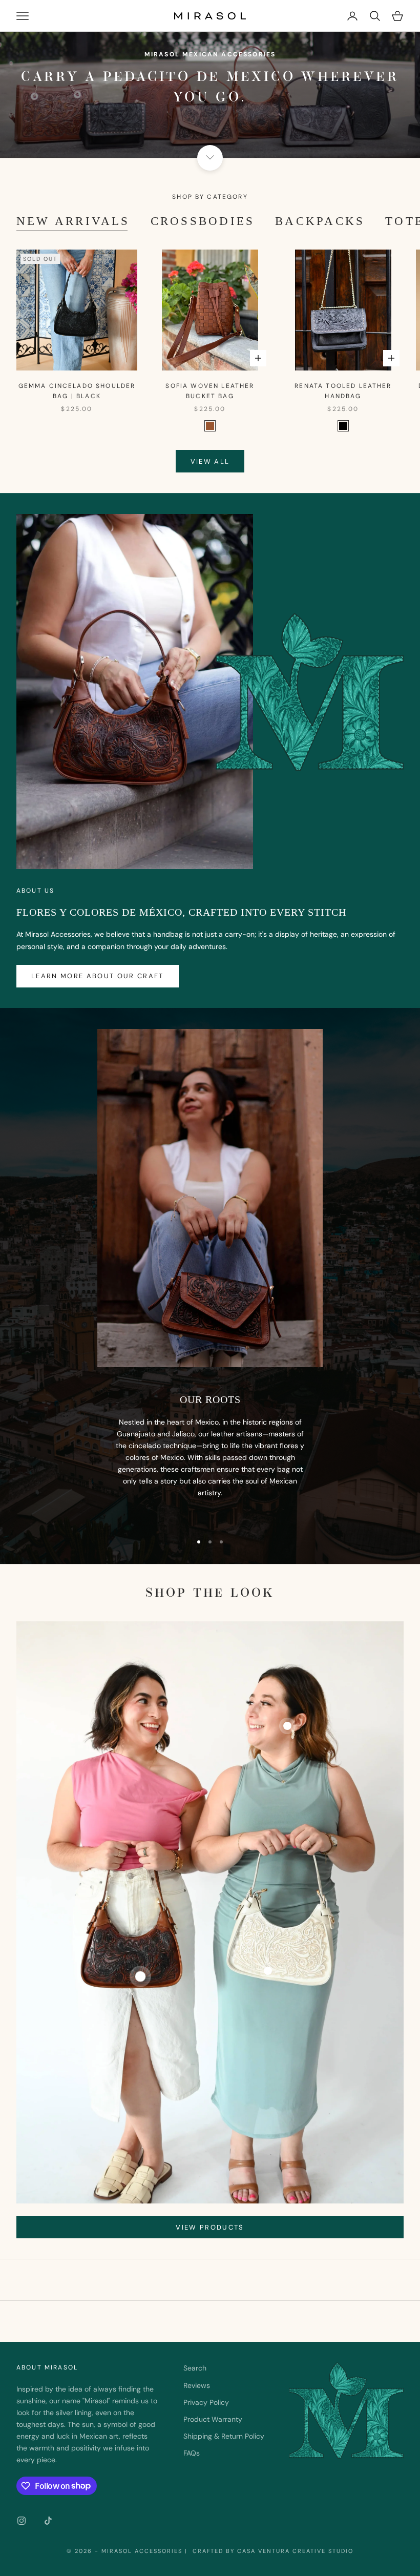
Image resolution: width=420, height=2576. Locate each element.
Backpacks (320, 221)
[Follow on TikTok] (48, 2521)
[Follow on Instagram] (22, 2521)
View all (210, 461)
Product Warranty (213, 2419)
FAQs (192, 2453)
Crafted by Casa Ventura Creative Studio (272, 2551)
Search (195, 2368)
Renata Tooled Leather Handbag (343, 391)
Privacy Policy (206, 2402)
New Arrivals (73, 221)
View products (210, 2227)
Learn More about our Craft (98, 976)
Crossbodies (203, 221)
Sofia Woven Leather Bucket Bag (210, 391)
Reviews (197, 2385)
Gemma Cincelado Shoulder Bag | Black (77, 391)
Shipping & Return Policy (224, 2436)
